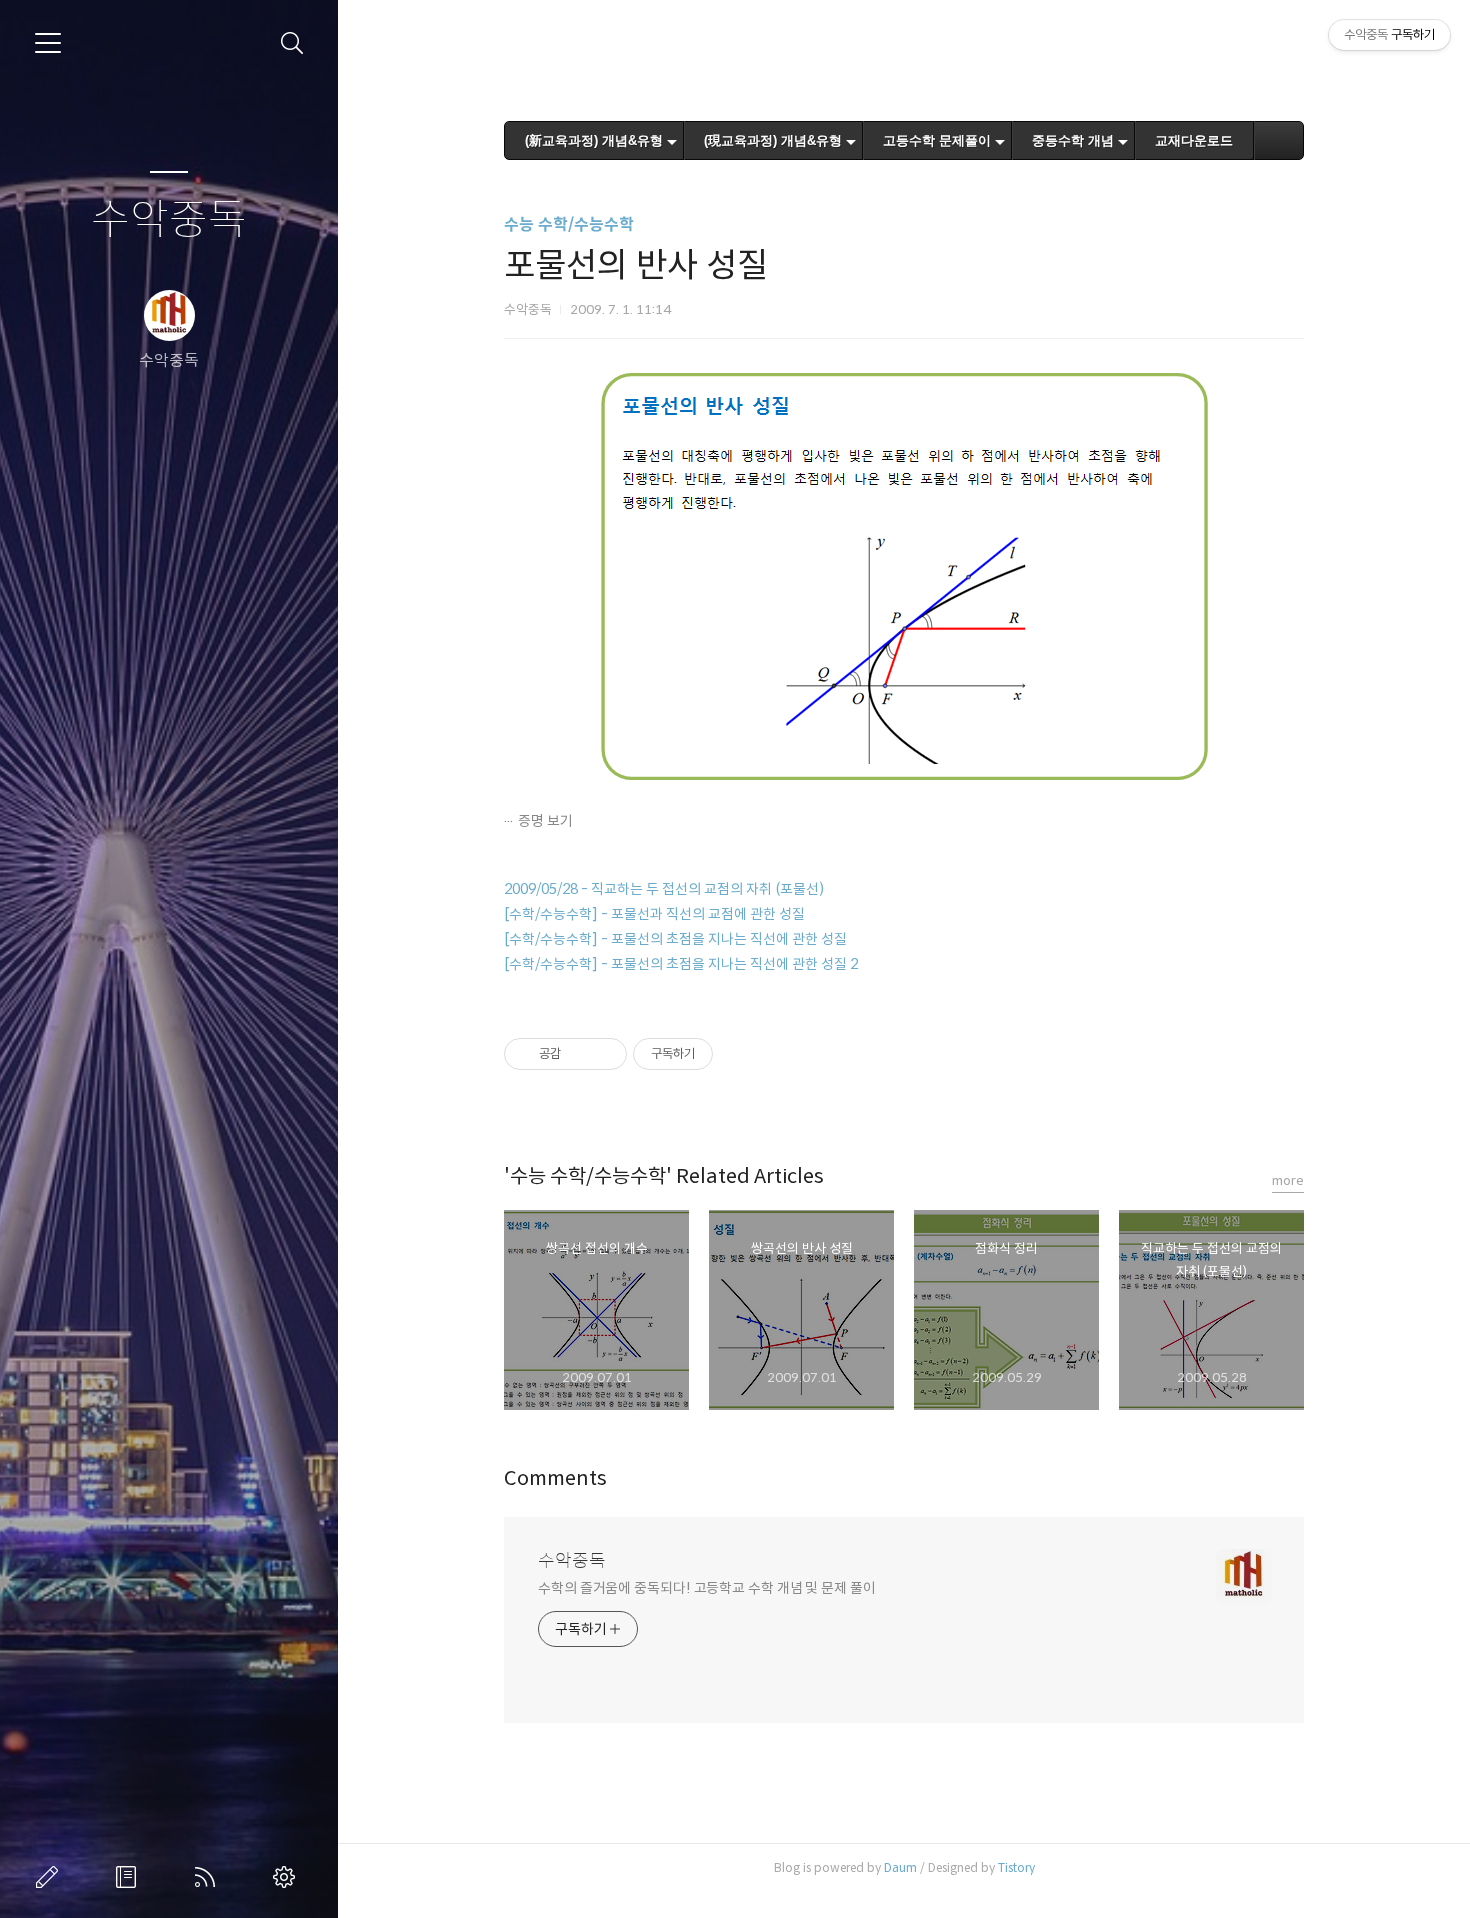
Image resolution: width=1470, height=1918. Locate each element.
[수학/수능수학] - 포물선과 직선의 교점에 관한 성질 (654, 914)
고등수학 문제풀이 (937, 140)
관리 (288, 1877)
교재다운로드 (1194, 140)
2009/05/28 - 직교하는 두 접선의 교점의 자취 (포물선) (664, 889)
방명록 (130, 1877)
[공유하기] (579, 1054)
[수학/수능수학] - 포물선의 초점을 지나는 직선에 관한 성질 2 (681, 964)
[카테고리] (48, 43)
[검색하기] (292, 43)
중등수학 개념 (1073, 140)
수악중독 (169, 220)
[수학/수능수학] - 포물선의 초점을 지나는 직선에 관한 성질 (675, 939)
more (1288, 1180)
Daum (900, 1867)
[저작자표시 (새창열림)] (722, 1054)
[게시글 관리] (604, 1054)
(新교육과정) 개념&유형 (594, 140)
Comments (555, 1478)
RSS (209, 1877)
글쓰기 (51, 1877)
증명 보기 (545, 821)
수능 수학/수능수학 (569, 224)
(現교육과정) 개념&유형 (773, 140)
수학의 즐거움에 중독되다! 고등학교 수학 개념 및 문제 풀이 (707, 1588)
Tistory (1016, 1867)
